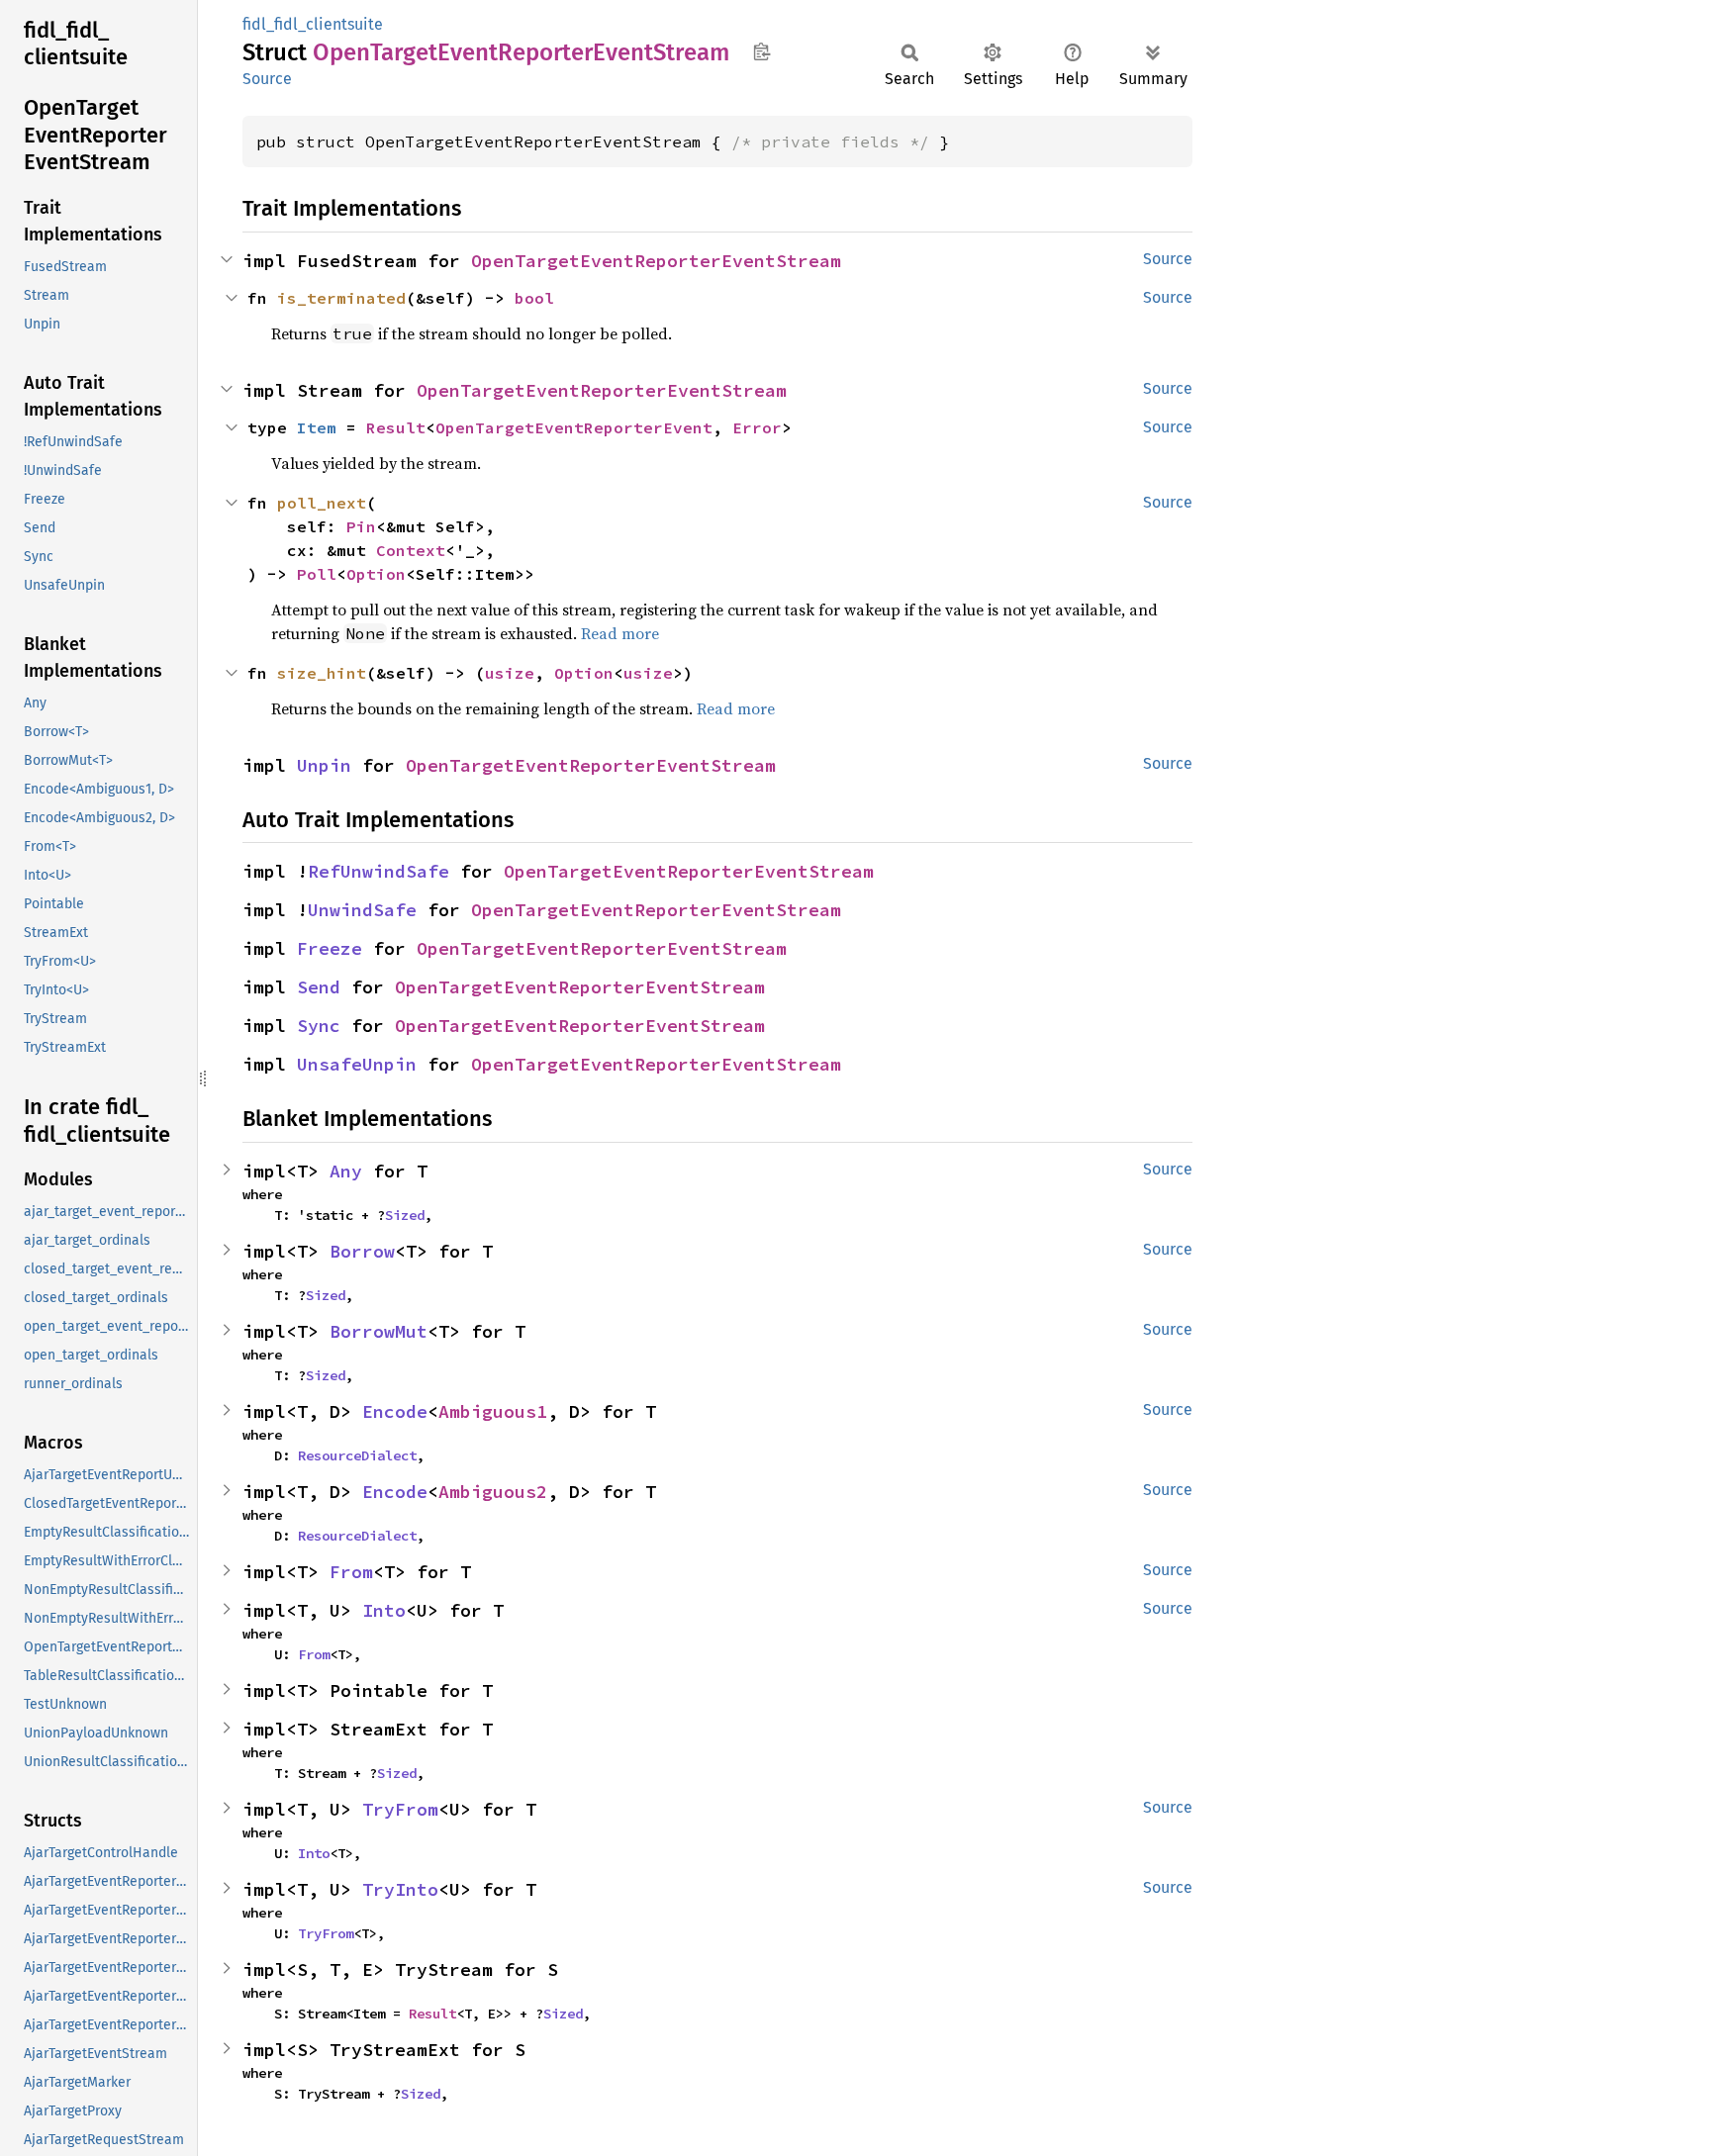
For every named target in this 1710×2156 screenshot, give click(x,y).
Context (411, 550)
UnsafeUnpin (357, 1064)
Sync (319, 1026)
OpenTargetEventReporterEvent (574, 427)
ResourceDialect (357, 1455)
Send (319, 987)
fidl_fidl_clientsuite (313, 24)
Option (376, 574)
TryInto (400, 1889)
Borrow (362, 1251)
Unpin (324, 765)
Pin (361, 526)
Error (757, 427)
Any (346, 1171)
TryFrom (400, 1809)
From (351, 1572)
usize (510, 673)
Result (396, 427)
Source (267, 79)
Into (384, 1610)
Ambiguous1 (493, 1411)
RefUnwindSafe (379, 871)
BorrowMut (379, 1331)
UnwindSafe (362, 910)
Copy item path (761, 51)
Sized (405, 1215)
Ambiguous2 (493, 1492)
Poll (317, 574)
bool (534, 298)
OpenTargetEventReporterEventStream (656, 261)
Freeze (330, 948)
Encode (395, 1411)
